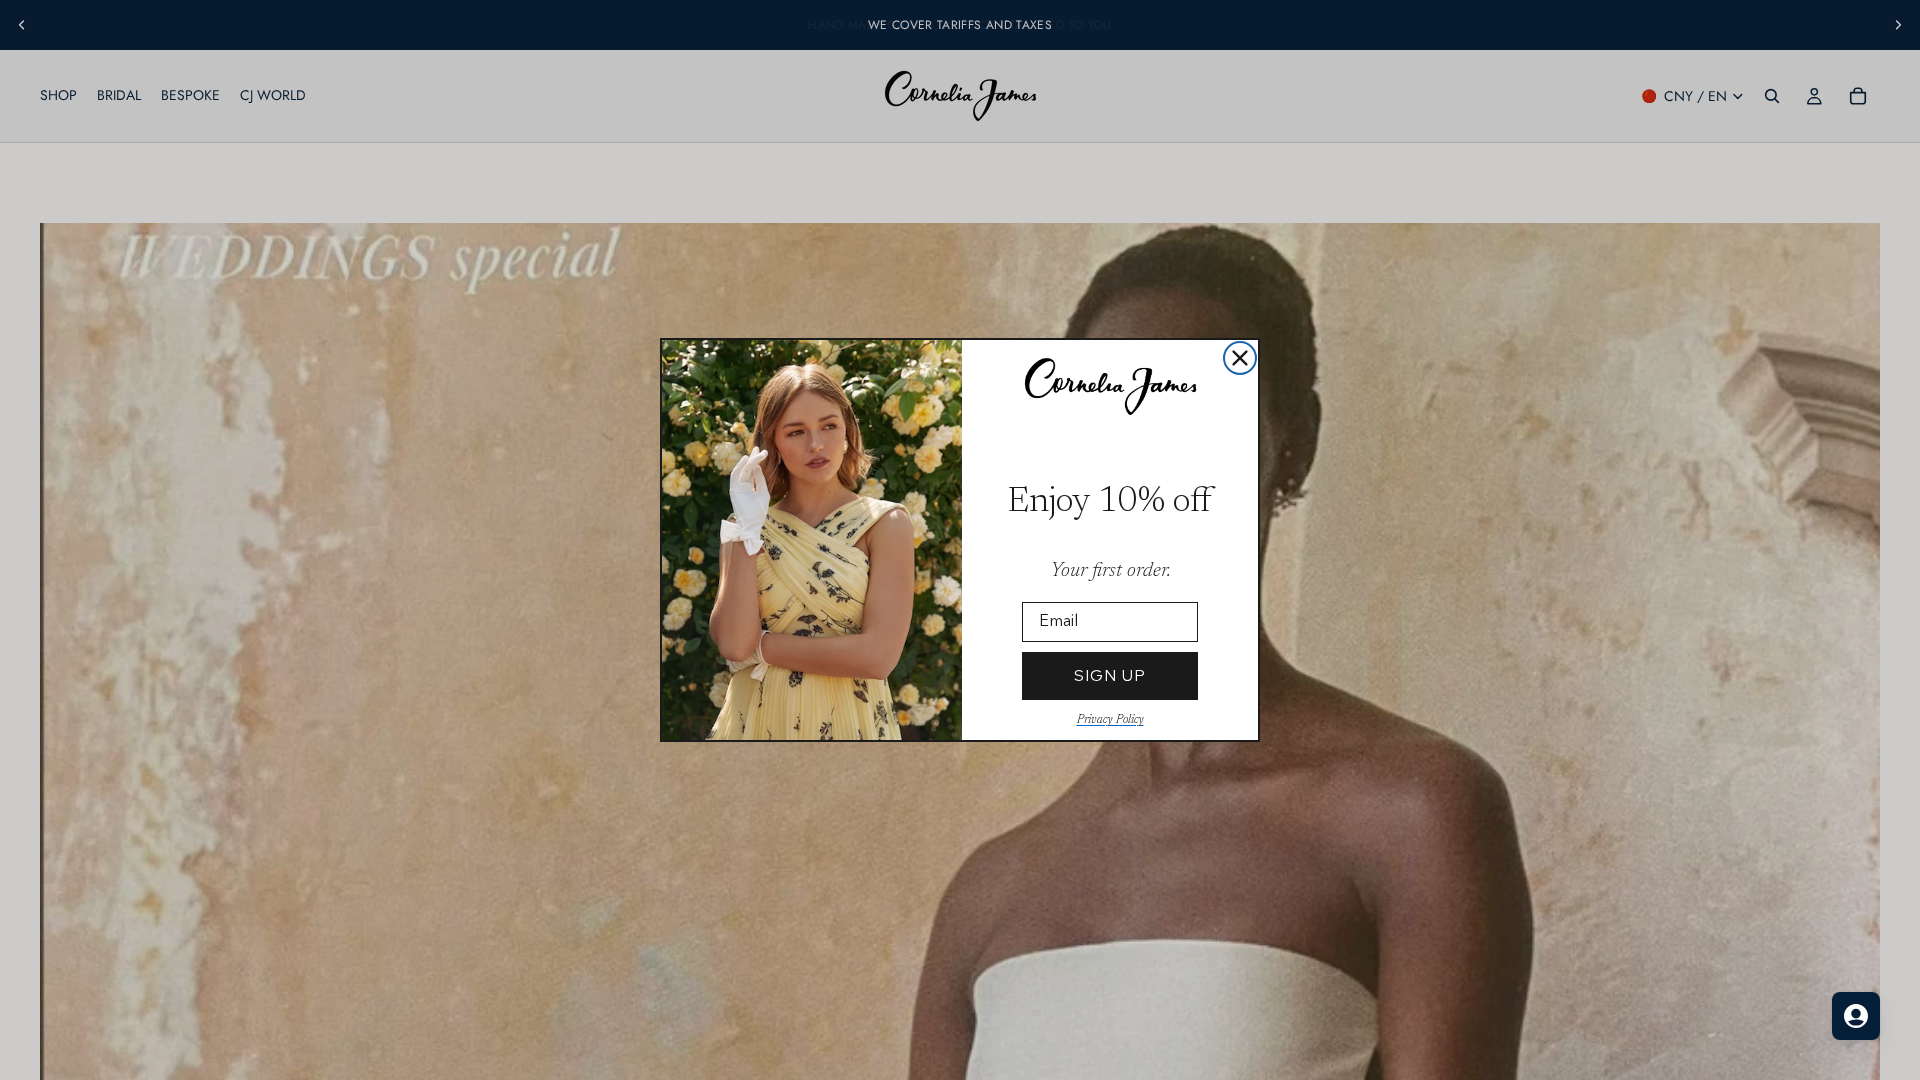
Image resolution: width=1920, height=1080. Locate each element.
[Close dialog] (1240, 358)
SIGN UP (1110, 675)
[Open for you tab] (1856, 1016)
